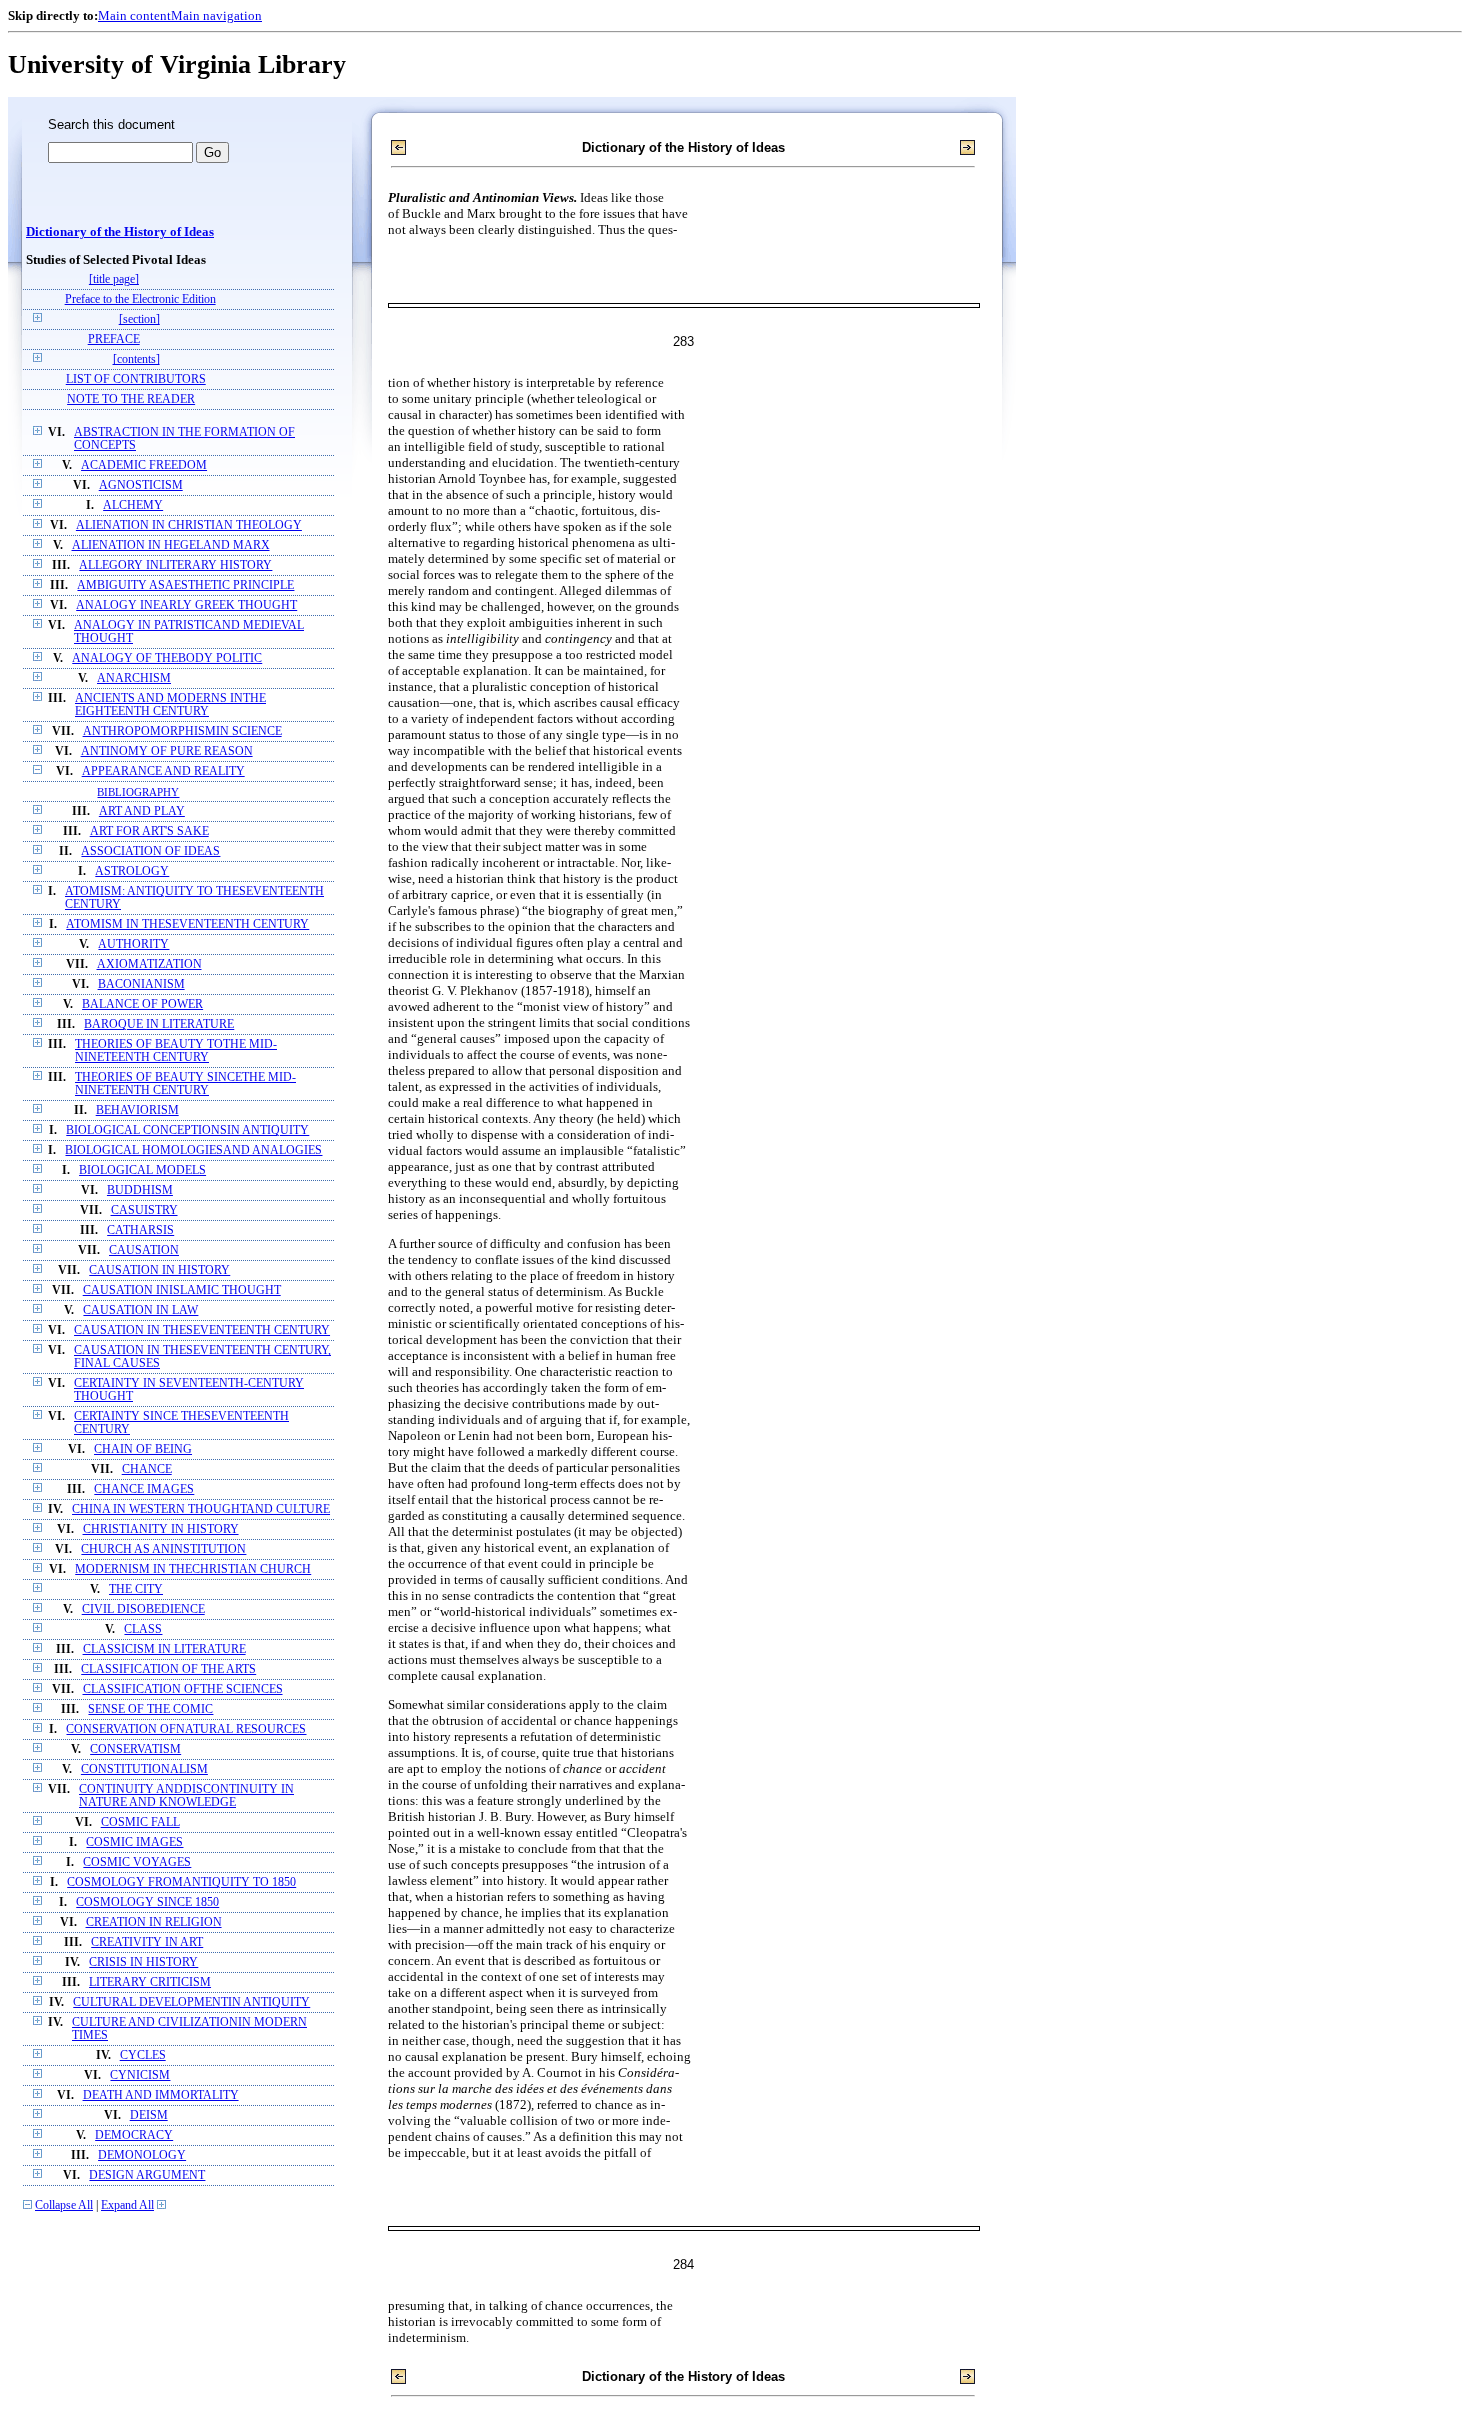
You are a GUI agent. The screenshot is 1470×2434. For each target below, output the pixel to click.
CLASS (143, 1629)
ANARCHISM (134, 678)
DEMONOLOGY (142, 2155)
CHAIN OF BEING (143, 1449)
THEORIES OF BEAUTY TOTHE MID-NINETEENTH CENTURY (176, 1051)
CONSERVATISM (135, 1749)
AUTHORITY (133, 944)
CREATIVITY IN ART (147, 1942)
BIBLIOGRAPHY (138, 792)
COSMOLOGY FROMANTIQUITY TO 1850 (181, 1882)
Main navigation (216, 15)
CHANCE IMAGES (144, 1489)
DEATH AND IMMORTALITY (161, 2095)
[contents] (136, 359)
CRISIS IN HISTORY (143, 1962)
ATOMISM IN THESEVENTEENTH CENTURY (187, 924)
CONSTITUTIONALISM (144, 1769)
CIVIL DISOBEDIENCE (143, 1609)
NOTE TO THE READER (131, 399)
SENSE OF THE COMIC (150, 1709)
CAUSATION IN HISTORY (159, 1270)
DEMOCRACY (134, 2135)
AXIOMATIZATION (149, 964)
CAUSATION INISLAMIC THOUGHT (182, 1290)
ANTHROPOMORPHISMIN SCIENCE (182, 731)
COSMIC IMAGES (134, 1842)
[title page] (114, 279)
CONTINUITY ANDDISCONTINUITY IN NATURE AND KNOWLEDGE (186, 1796)
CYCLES (143, 2055)
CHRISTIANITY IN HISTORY (161, 1529)
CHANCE (147, 1469)
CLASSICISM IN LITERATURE (164, 1649)
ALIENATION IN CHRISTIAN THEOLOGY (189, 525)
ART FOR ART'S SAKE (149, 831)
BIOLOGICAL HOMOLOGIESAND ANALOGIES (193, 1150)
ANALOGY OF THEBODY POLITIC (167, 658)
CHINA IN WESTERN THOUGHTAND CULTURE (201, 1509)
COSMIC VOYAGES (137, 1862)
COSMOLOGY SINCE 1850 (147, 1902)
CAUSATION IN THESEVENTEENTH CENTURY (202, 1330)
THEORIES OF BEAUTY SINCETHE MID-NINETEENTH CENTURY (185, 1084)
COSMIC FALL (140, 1822)
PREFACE (114, 339)
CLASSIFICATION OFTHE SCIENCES (183, 1689)
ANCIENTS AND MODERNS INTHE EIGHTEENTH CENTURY (170, 705)
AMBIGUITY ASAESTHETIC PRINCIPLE (185, 585)
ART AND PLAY (142, 811)
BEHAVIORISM (137, 1110)
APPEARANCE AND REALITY (163, 771)
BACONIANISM (141, 984)
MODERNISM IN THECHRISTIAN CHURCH (193, 1569)
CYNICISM (140, 2075)
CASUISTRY (144, 1210)
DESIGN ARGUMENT (147, 2175)
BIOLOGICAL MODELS (142, 1170)
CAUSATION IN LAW (140, 1310)
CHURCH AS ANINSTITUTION (163, 1549)
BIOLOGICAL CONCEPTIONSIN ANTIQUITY (187, 1130)
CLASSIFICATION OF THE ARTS (168, 1669)
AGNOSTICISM (141, 485)
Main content (134, 15)
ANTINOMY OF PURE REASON (167, 751)
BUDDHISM (140, 1190)
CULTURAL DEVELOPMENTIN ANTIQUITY (191, 2002)
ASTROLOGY (132, 871)
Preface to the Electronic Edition (140, 299)
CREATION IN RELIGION (154, 1922)
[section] (139, 319)
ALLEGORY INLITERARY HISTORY (175, 565)
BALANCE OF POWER (142, 1004)
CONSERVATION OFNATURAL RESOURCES (186, 1729)
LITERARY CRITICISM (150, 1982)
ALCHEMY (133, 505)
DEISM (149, 2115)
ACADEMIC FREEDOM (144, 465)
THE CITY (136, 1589)
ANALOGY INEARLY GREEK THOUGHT (186, 605)
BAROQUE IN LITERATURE (159, 1024)
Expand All (127, 2205)
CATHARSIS (140, 1230)
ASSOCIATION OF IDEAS (150, 851)
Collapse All (64, 2205)
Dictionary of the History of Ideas (120, 232)
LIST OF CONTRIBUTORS (136, 379)
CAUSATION (144, 1250)
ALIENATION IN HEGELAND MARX (171, 545)
